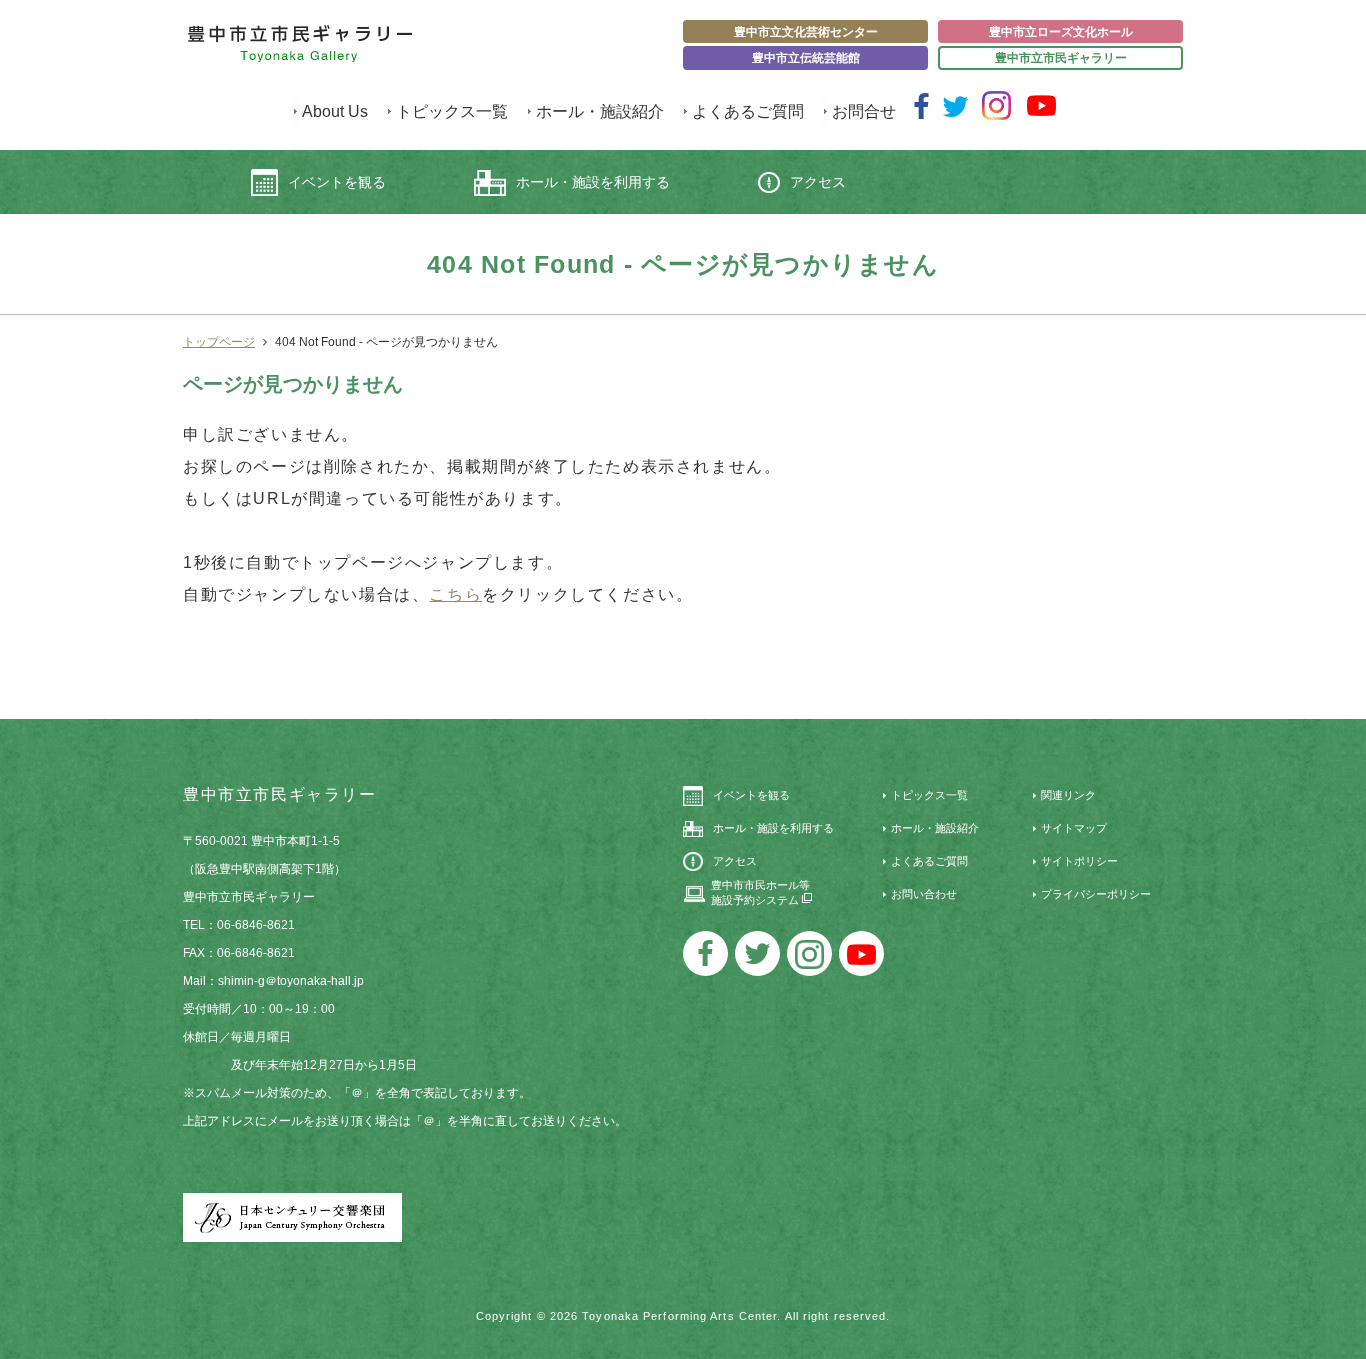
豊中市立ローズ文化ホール (1061, 32)
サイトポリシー (1079, 861)
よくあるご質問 (748, 111)
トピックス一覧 (452, 111)
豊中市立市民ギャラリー (1061, 58)
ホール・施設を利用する (593, 182)
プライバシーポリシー (1096, 894)
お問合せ (864, 111)
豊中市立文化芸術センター (806, 32)
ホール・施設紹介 (600, 111)
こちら (455, 594)
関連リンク (1068, 795)
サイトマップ (1074, 828)
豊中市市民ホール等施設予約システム (760, 892)
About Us (335, 111)
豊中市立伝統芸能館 (806, 58)
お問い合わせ (924, 894)
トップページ (219, 342)
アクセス (818, 182)
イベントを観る (337, 182)
